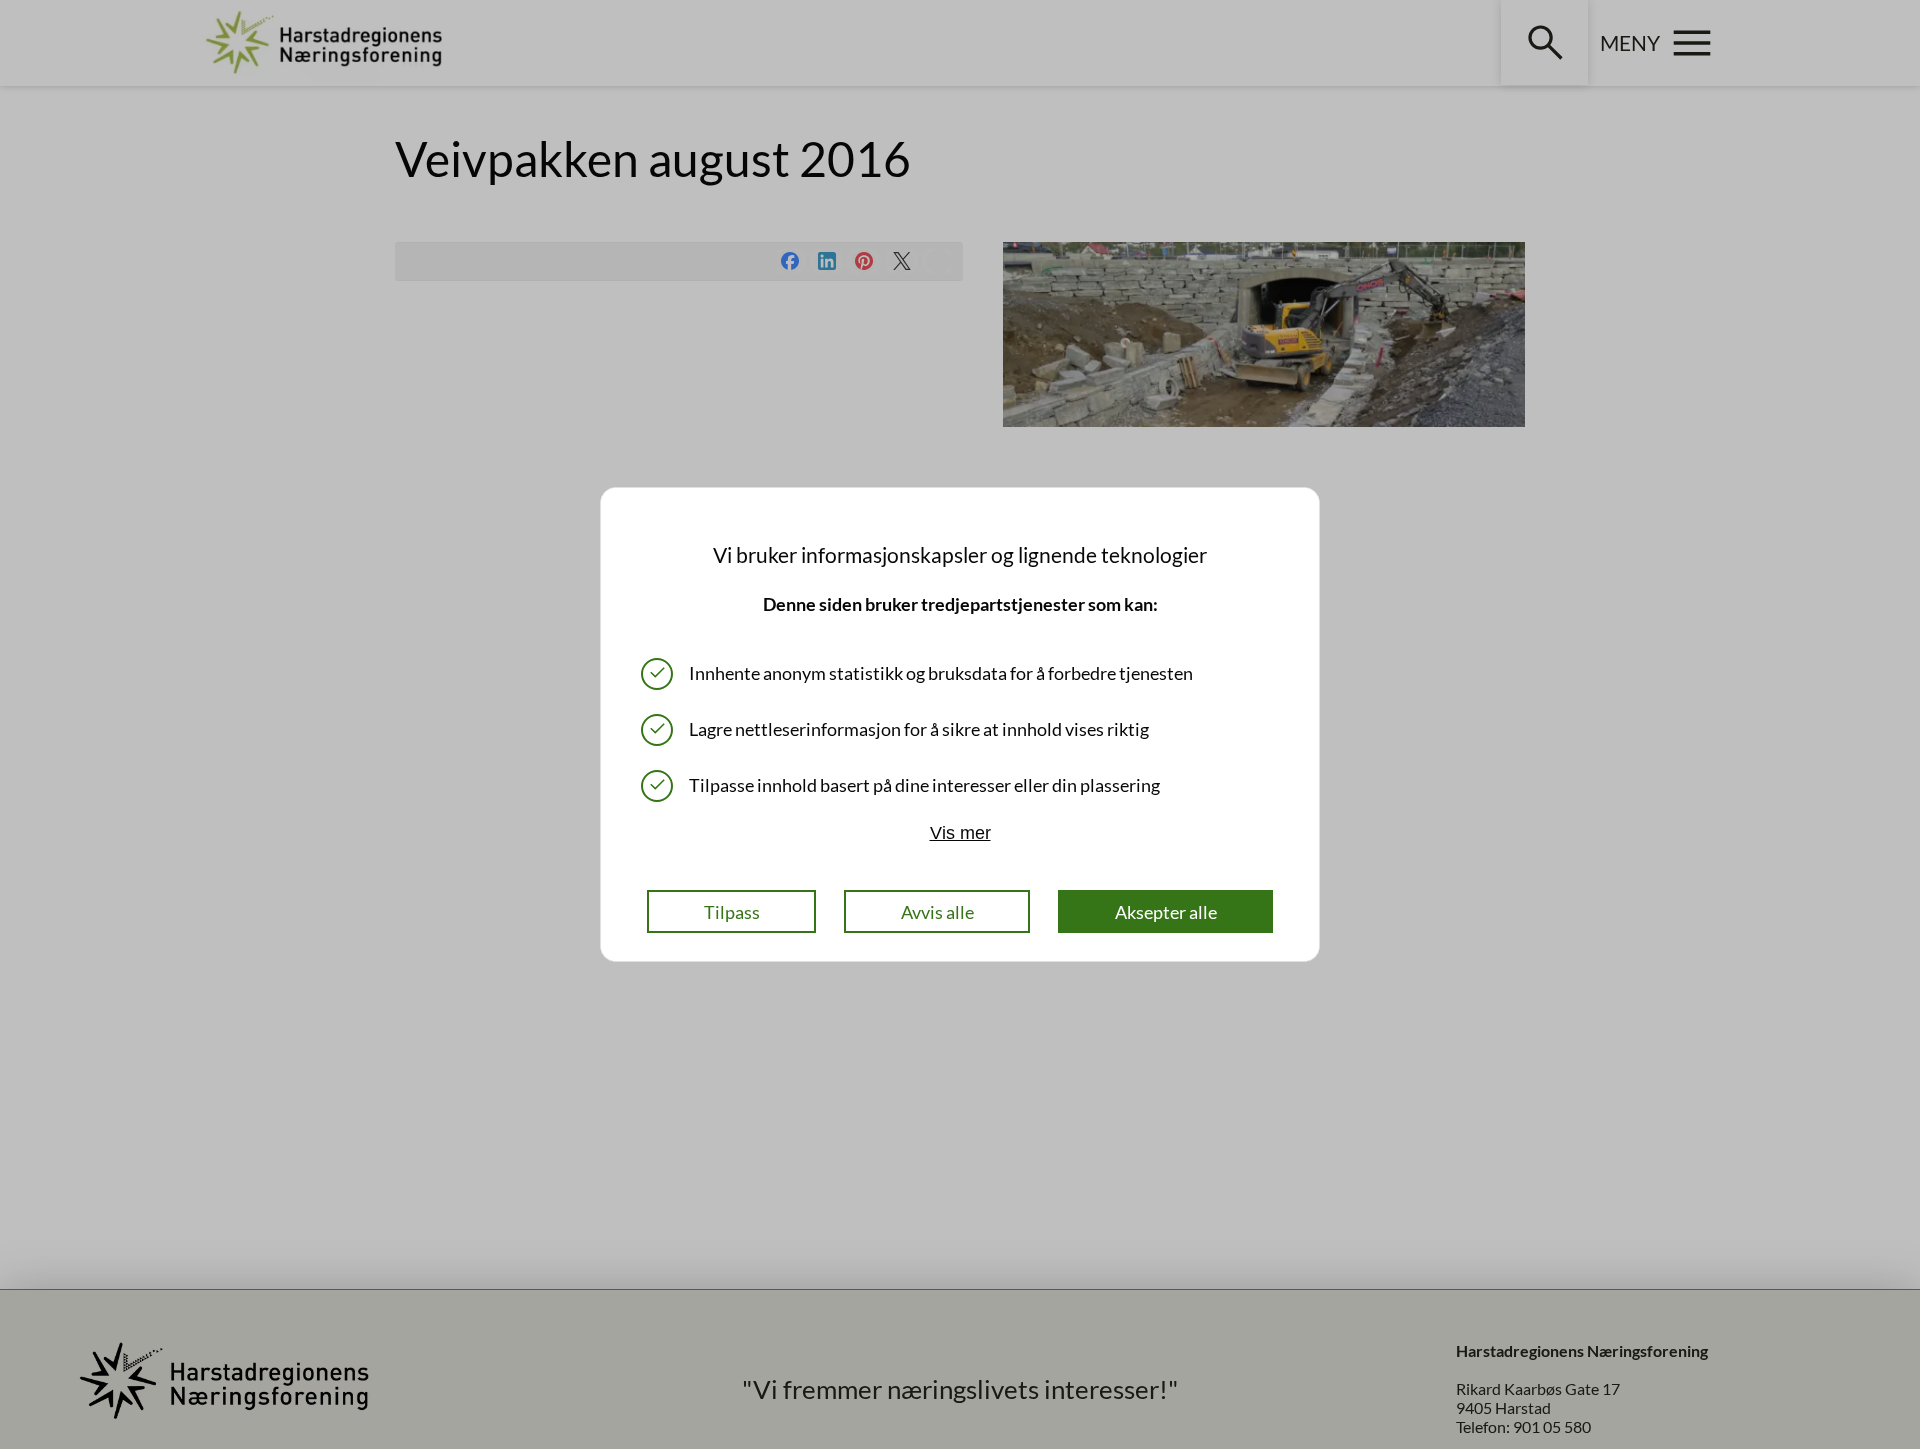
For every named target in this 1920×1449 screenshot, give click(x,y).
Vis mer (960, 832)
